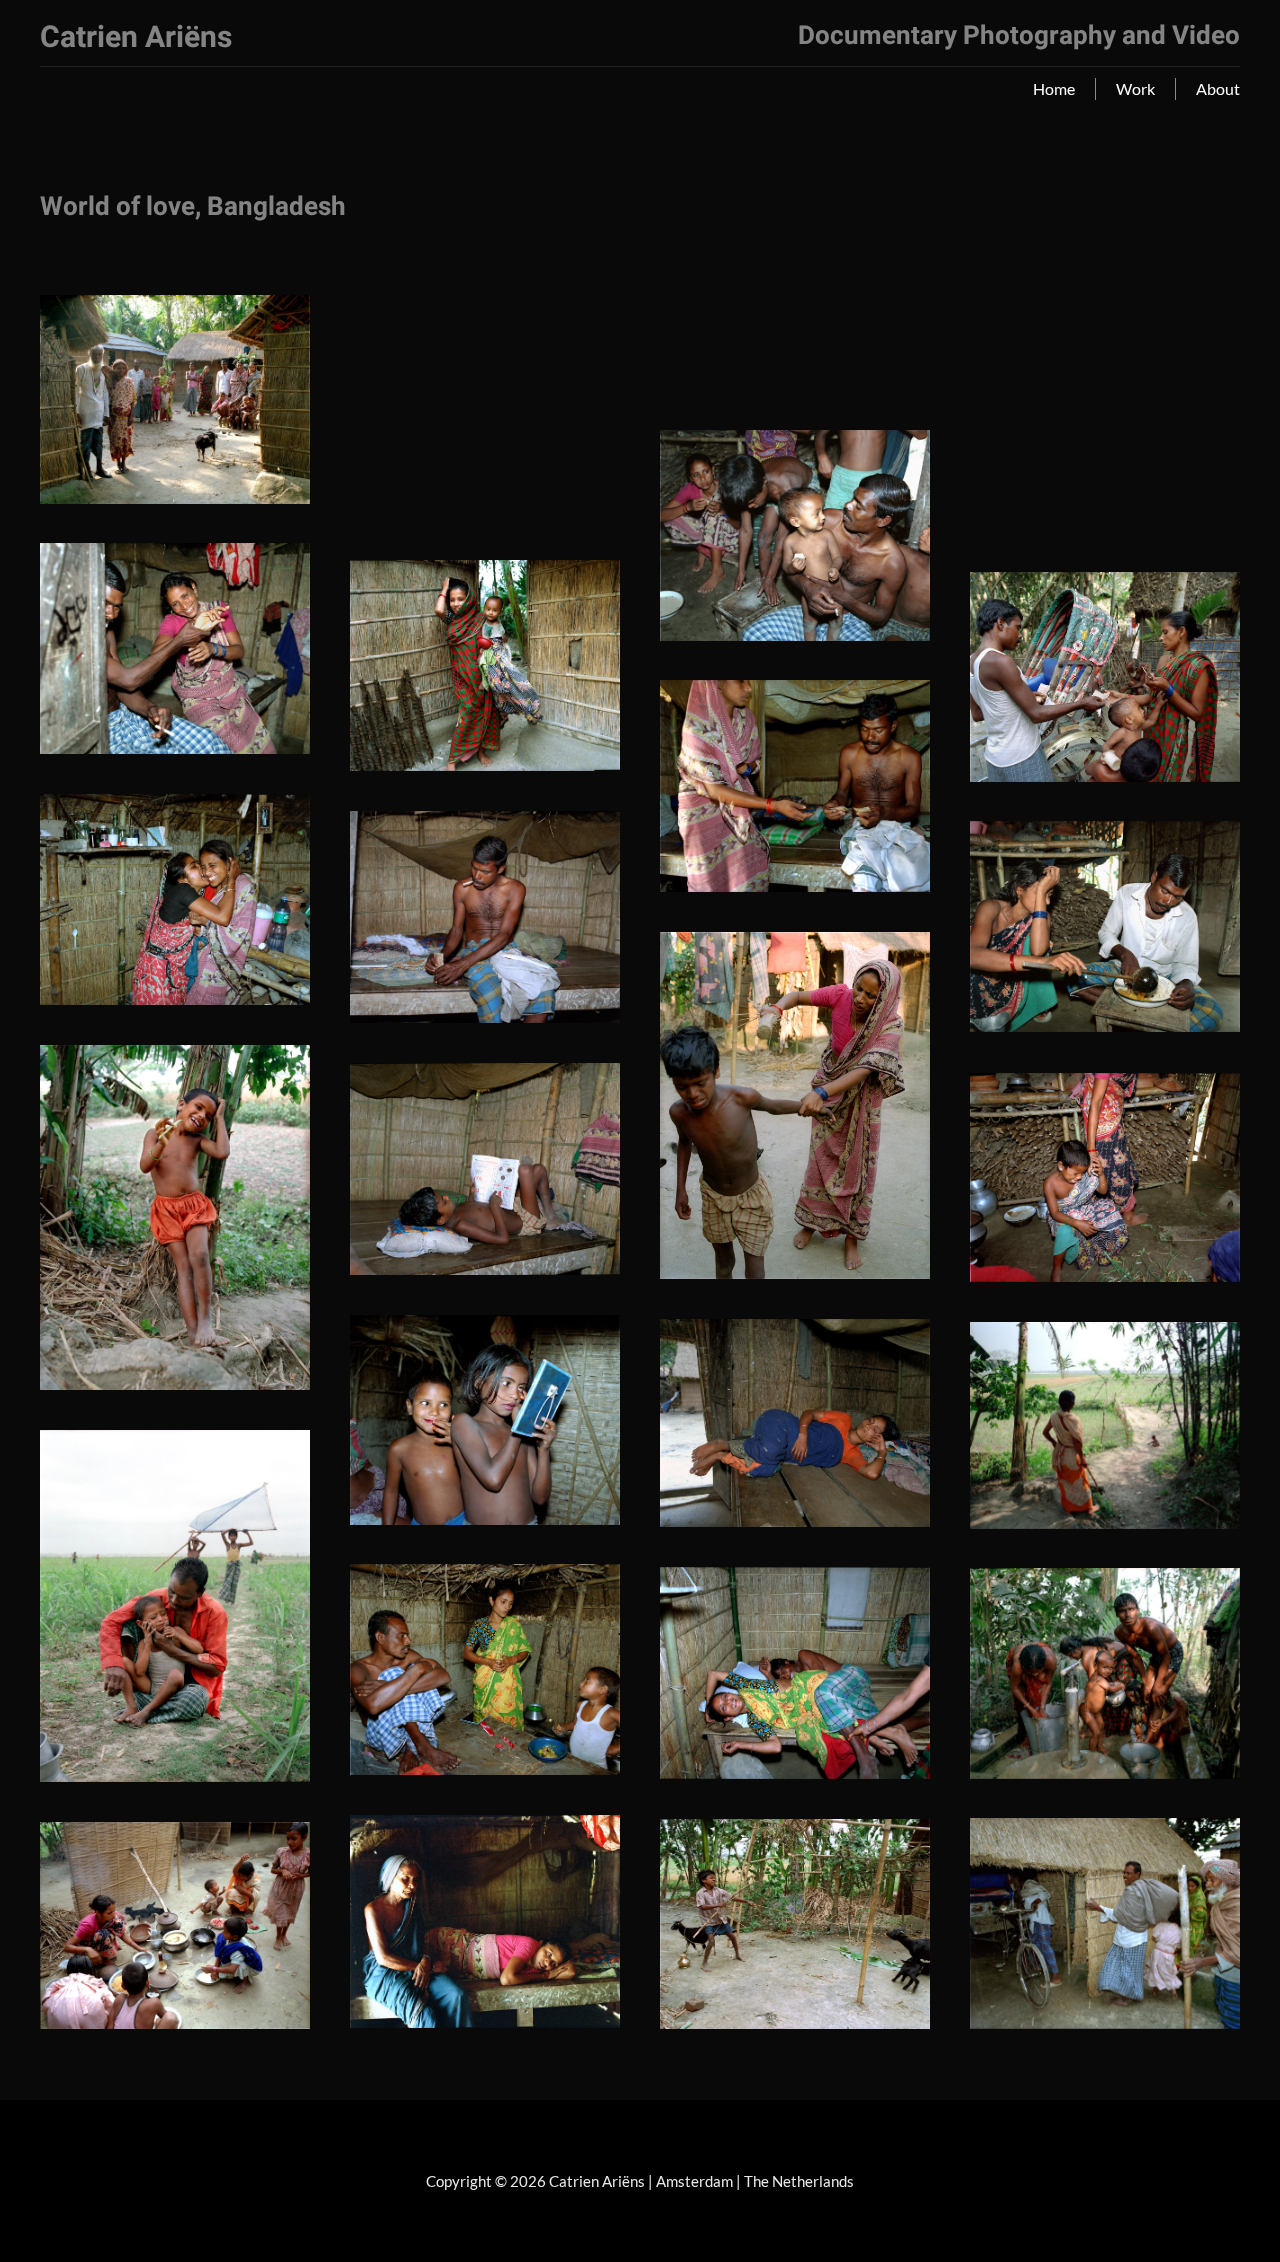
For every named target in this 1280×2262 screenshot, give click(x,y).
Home (1054, 88)
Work (1135, 88)
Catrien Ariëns (136, 38)
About (1218, 88)
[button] (175, 399)
